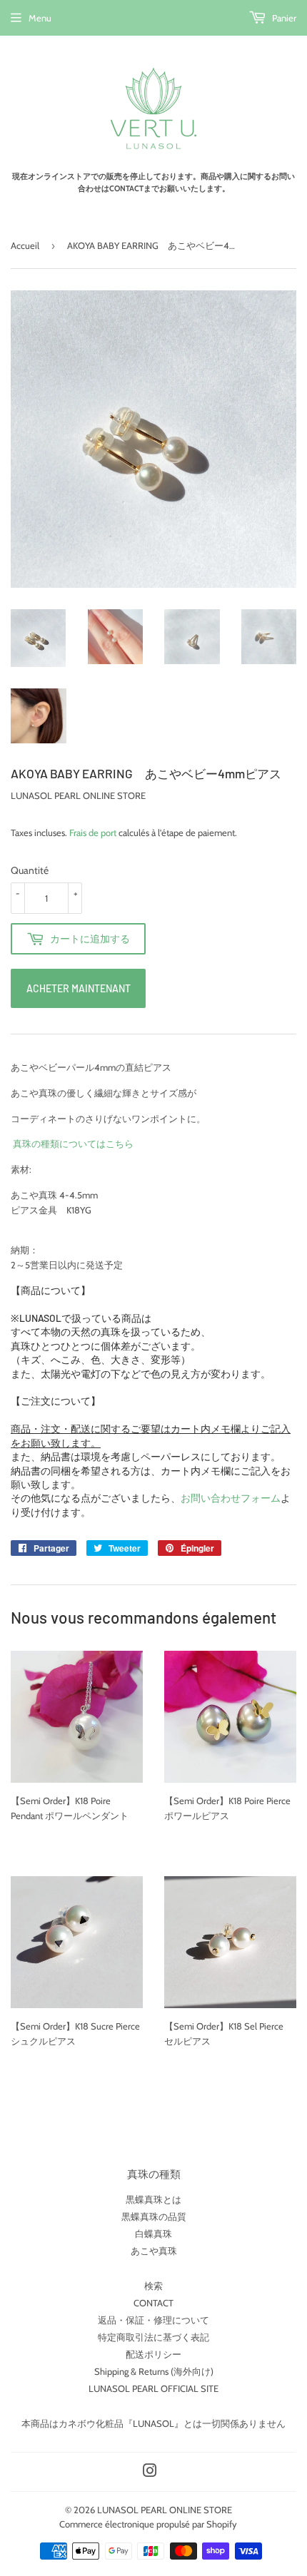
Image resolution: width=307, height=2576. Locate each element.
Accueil (25, 245)
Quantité (30, 870)
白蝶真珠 (153, 2234)
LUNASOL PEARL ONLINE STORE (165, 2510)
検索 (153, 2286)
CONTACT (153, 2303)
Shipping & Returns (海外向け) (154, 2371)
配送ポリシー (153, 2354)
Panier (283, 18)
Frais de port (93, 833)
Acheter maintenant (79, 988)
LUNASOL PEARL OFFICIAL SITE (153, 2388)
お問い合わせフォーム (231, 1498)
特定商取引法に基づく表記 (153, 2337)
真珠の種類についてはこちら (72, 1144)
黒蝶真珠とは (153, 2199)
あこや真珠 (154, 2251)
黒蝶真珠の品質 (154, 2216)
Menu (40, 18)
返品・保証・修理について (153, 2320)
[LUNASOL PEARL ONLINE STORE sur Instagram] (150, 2473)
